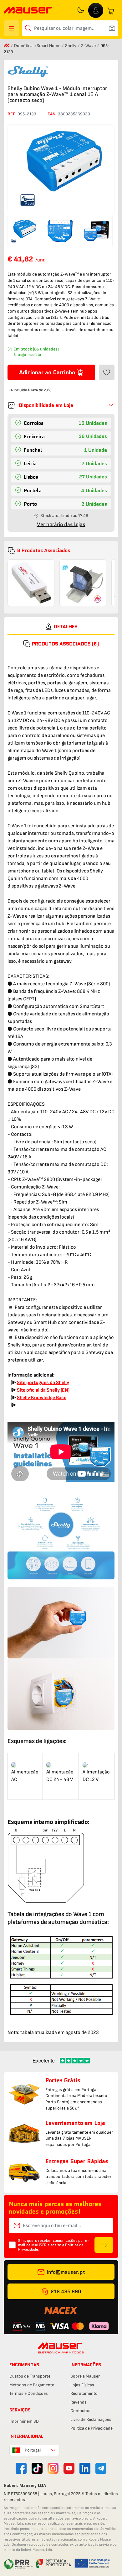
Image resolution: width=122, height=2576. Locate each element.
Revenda (79, 2402)
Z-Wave (89, 46)
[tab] (61, 627)
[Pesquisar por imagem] (112, 28)
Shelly (71, 46)
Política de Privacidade (91, 2428)
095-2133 (27, 114)
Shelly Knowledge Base (42, 1398)
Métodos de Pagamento (32, 2385)
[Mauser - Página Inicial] (28, 11)
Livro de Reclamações (91, 2419)
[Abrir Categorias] (12, 28)
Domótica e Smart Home (38, 46)
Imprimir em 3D (24, 2421)
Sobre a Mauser (85, 2376)
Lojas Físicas (82, 2385)
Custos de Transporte (30, 2376)
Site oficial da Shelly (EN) (43, 1390)
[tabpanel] (61, 1345)
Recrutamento (84, 2393)
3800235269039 (74, 114)
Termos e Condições (29, 2393)
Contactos (80, 2411)
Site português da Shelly (43, 1383)
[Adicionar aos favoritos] (107, 372)
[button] (61, 405)
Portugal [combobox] (33, 2450)
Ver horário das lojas (61, 524)
